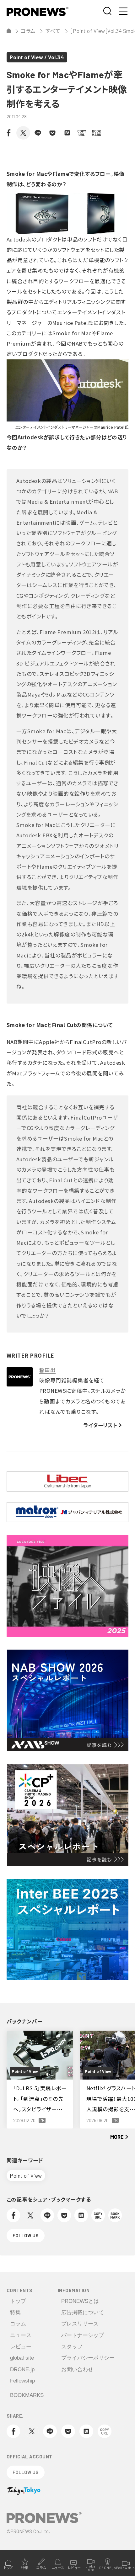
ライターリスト (100, 1425)
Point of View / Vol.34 (37, 57)
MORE (117, 2137)
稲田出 (48, 1370)
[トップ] (9, 31)
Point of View (26, 2176)
